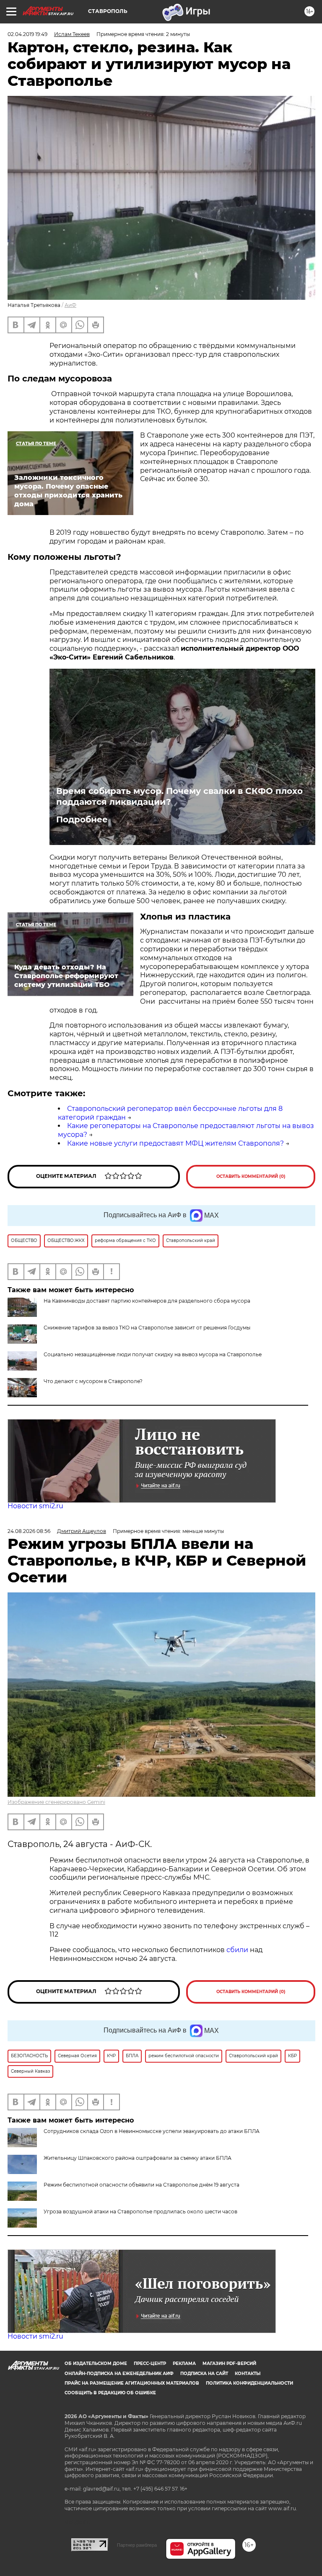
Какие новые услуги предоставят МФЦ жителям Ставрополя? (175, 1143)
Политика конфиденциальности (249, 2383)
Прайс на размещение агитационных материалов (132, 2383)
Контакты (248, 2374)
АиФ (70, 305)
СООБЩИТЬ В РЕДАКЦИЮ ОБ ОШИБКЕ (110, 2393)
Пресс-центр (150, 2363)
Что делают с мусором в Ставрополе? (93, 1381)
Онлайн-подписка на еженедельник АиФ (119, 2374)
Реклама (184, 2363)
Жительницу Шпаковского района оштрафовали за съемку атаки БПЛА (138, 2158)
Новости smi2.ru (35, 1506)
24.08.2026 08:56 (29, 1531)
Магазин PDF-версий (229, 2363)
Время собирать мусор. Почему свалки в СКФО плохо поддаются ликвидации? (179, 796)
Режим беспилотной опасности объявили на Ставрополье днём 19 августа (142, 2185)
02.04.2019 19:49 (27, 34)
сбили (237, 1950)
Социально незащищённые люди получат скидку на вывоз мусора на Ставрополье (153, 1354)
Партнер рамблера (137, 2545)
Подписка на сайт (204, 2374)
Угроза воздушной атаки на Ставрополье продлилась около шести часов (140, 2211)
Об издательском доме (96, 2363)
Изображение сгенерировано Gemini (56, 1802)
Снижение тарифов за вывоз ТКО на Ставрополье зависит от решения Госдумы (147, 1328)
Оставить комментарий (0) (251, 1176)
